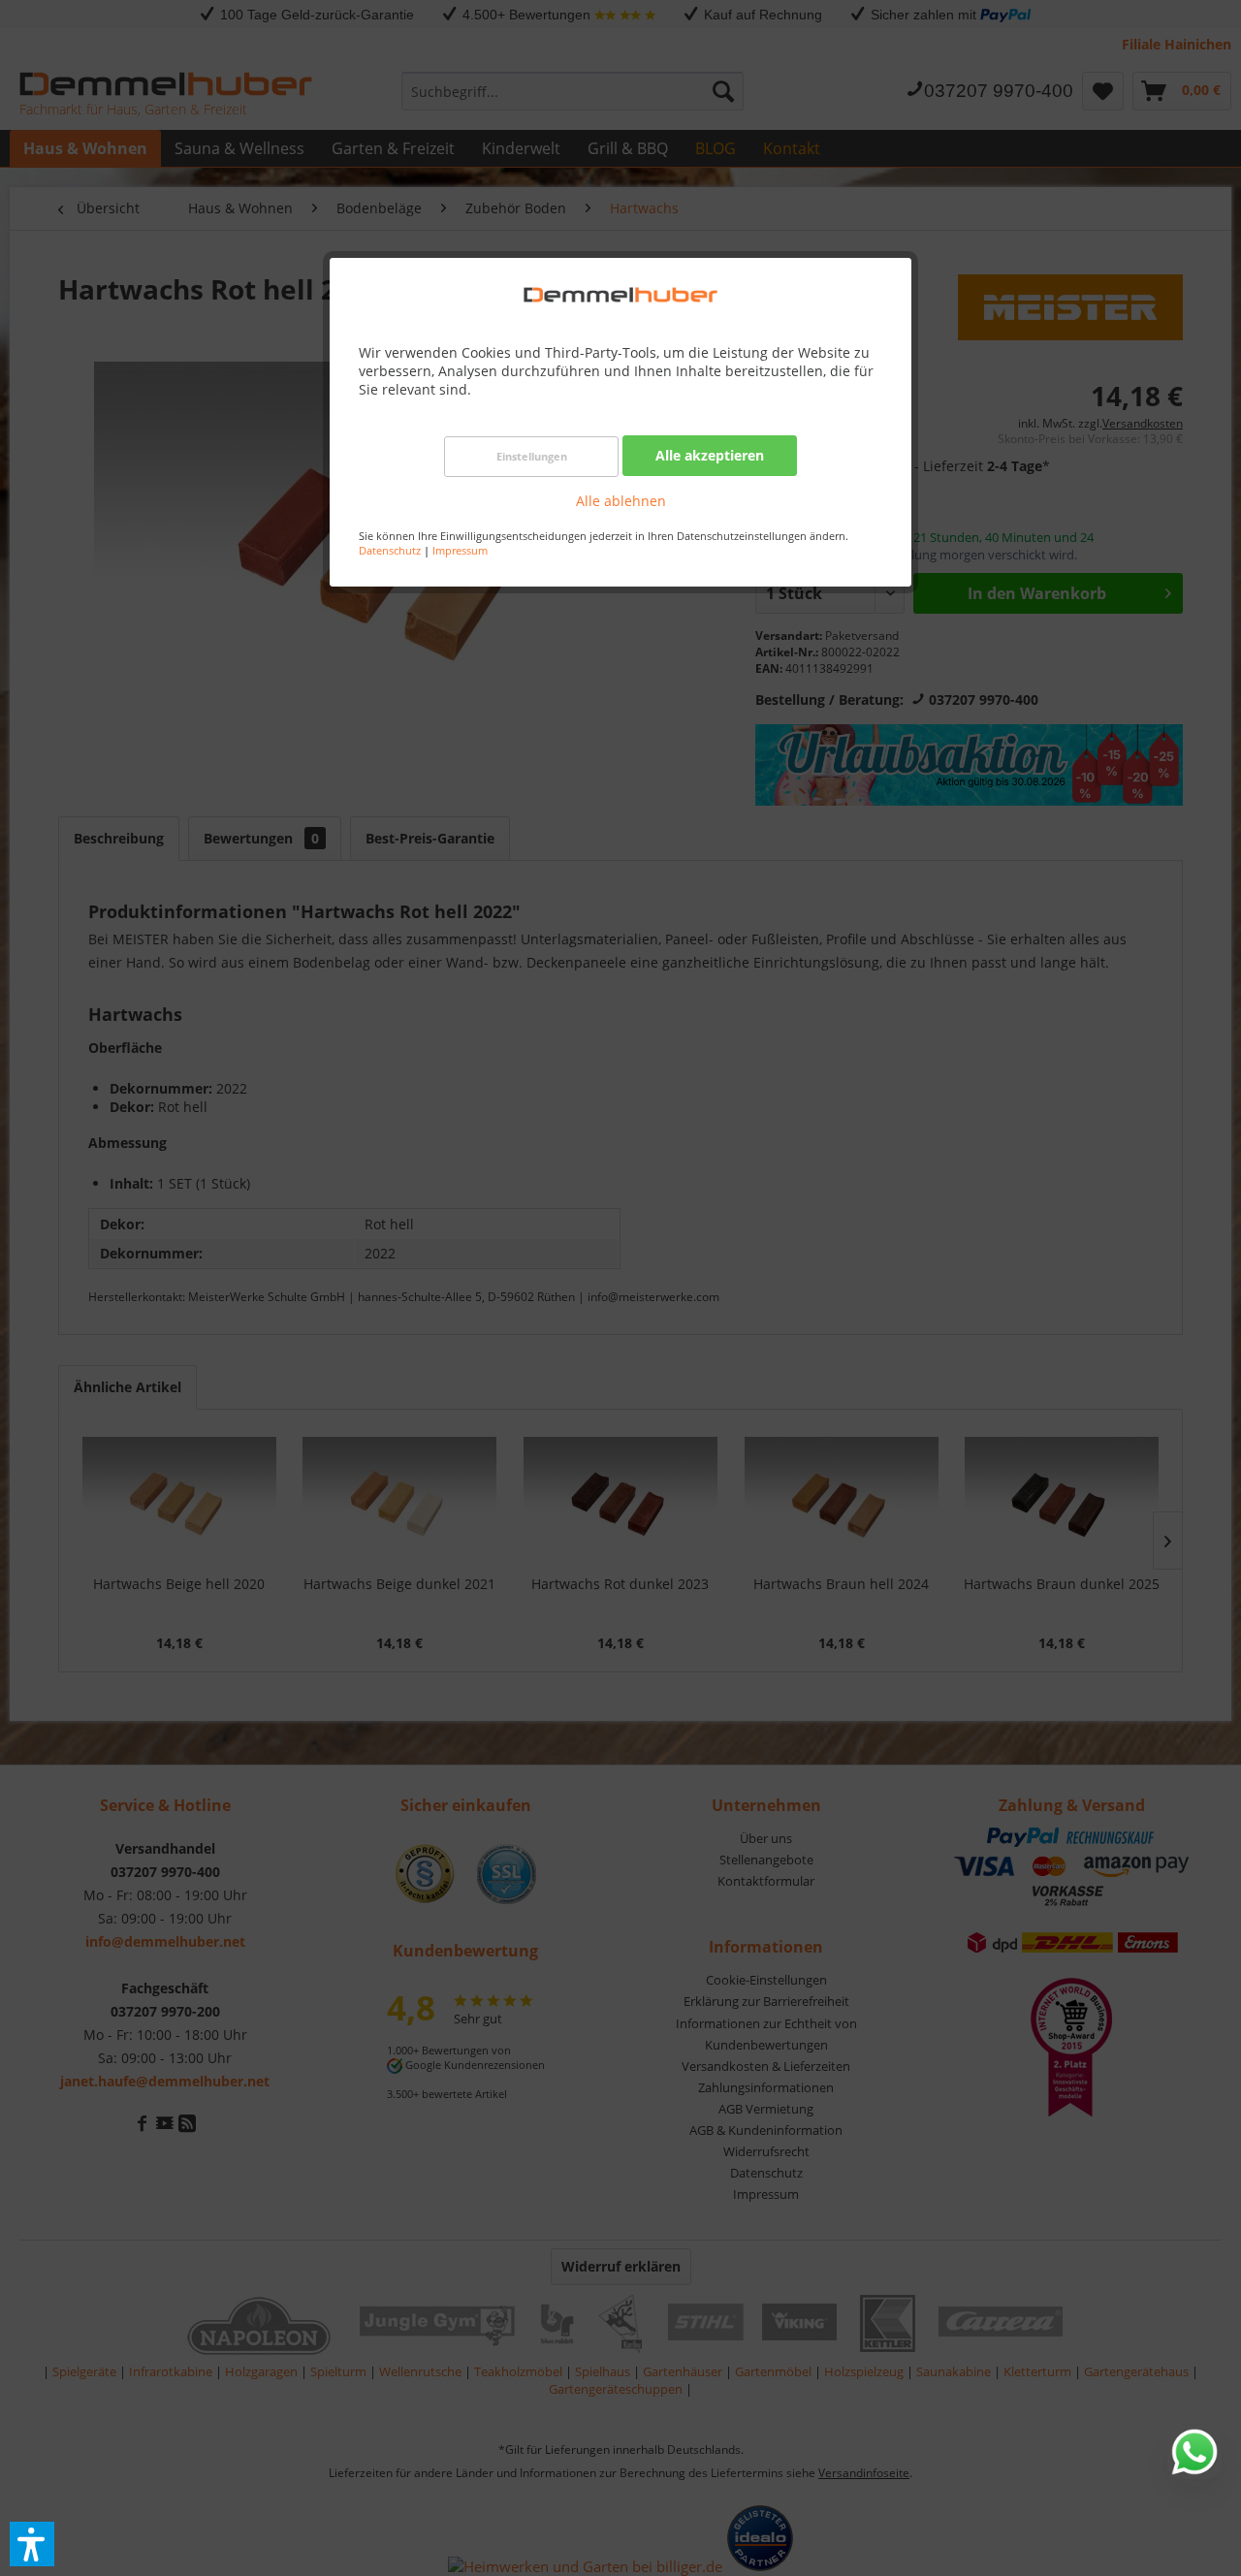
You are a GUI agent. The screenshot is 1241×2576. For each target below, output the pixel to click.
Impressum (460, 550)
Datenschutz (390, 550)
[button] (32, 2544)
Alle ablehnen (621, 501)
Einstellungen (532, 456)
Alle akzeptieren (710, 455)
